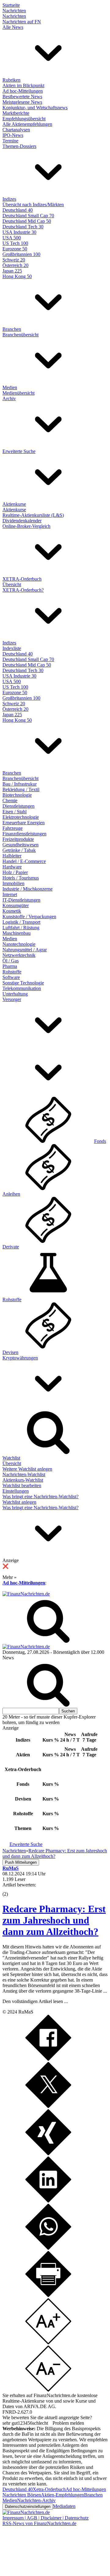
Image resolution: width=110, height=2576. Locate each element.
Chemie (10, 801)
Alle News (13, 27)
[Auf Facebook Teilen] (48, 2059)
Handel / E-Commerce (24, 861)
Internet (10, 894)
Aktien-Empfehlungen (62, 2495)
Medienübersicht (18, 393)
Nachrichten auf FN (22, 22)
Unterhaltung (15, 994)
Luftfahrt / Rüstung (21, 928)
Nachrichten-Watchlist (24, 1474)
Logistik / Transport (21, 922)
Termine (10, 141)
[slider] (12, 1889)
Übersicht (12, 584)
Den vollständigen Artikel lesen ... (35, 2001)
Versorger (12, 999)
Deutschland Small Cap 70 (28, 216)
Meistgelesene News (22, 102)
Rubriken (11, 80)
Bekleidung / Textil (21, 789)
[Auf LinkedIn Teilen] (48, 2201)
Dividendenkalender (22, 521)
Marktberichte (16, 113)
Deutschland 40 (18, 210)
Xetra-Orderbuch (49, 2489)
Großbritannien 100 (21, 254)
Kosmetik (12, 911)
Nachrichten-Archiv (36, 2500)
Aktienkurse (14, 504)
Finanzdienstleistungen (24, 834)
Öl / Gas (11, 961)
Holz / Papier (15, 872)
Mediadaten (64, 2506)
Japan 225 (12, 271)
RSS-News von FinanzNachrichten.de (39, 2523)
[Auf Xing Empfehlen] (48, 2154)
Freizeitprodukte (18, 839)
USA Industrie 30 (19, 232)
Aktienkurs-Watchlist (23, 1480)
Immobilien (13, 883)
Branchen (12, 329)
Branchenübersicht (20, 335)
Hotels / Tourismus (21, 878)
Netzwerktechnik (19, 955)
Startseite (11, 5)
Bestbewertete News (22, 97)
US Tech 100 (15, 243)
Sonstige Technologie (23, 983)
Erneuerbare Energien (24, 823)
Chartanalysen (16, 130)
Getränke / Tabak (19, 850)
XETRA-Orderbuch (22, 579)
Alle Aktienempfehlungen (27, 124)
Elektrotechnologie (21, 817)
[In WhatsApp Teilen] (48, 2248)
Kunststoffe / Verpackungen (29, 917)
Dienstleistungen (18, 806)
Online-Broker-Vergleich (26, 526)
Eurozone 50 (15, 249)
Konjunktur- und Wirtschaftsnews (35, 108)
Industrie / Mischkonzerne (28, 889)
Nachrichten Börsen (22, 2495)
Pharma (10, 966)
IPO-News (13, 135)
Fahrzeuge (13, 828)
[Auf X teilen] (48, 2106)
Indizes (9, 199)
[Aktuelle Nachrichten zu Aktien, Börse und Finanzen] (26, 1594)
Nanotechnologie (19, 944)
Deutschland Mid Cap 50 (27, 221)
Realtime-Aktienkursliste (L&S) (33, 515)
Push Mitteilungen (21, 1862)
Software (11, 977)
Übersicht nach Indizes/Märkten (33, 205)
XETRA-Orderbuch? (23, 590)
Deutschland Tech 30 (23, 227)
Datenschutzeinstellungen (28, 2506)
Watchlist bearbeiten (22, 1485)
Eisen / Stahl (15, 812)
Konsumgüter (16, 905)
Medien (10, 387)
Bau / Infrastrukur (20, 784)
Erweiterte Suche (19, 451)
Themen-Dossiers (19, 146)
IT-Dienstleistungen (21, 900)
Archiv (9, 398)
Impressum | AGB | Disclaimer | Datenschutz (46, 2518)
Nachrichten (14, 11)
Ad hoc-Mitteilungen (23, 91)
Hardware (12, 867)
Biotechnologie (17, 795)
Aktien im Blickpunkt (23, 85)
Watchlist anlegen (19, 1502)
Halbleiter (12, 856)
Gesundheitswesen (20, 845)
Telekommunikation (22, 988)
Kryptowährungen (20, 1358)
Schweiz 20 (14, 260)
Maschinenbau (16, 933)
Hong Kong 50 (17, 276)
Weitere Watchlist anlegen (27, 1469)
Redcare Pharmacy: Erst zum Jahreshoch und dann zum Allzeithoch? (54, 1920)
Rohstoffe (12, 972)
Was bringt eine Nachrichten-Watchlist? (40, 1497)
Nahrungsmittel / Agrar (25, 950)
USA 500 (12, 238)
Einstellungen (16, 1491)
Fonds (100, 1141)
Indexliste (12, 648)
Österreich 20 (15, 265)
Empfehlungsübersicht (24, 119)
